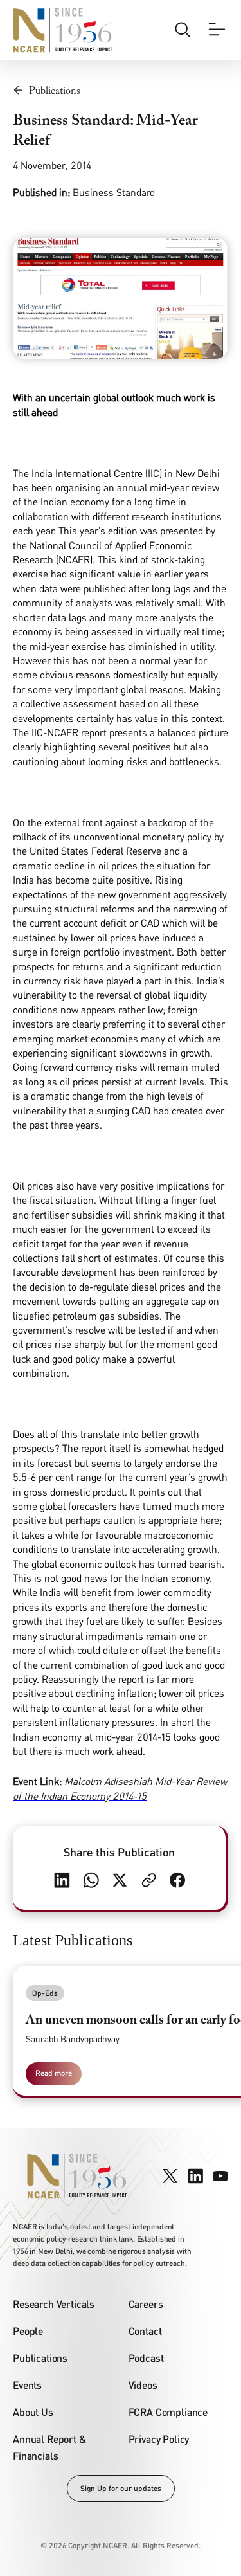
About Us (33, 2412)
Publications (40, 2358)
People (28, 2331)
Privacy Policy (159, 2439)
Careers (146, 2304)
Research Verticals (54, 2304)
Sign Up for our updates (121, 2488)
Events (27, 2385)
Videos (143, 2385)
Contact (145, 2331)
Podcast (146, 2358)
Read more (54, 2073)
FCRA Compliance (168, 2412)
